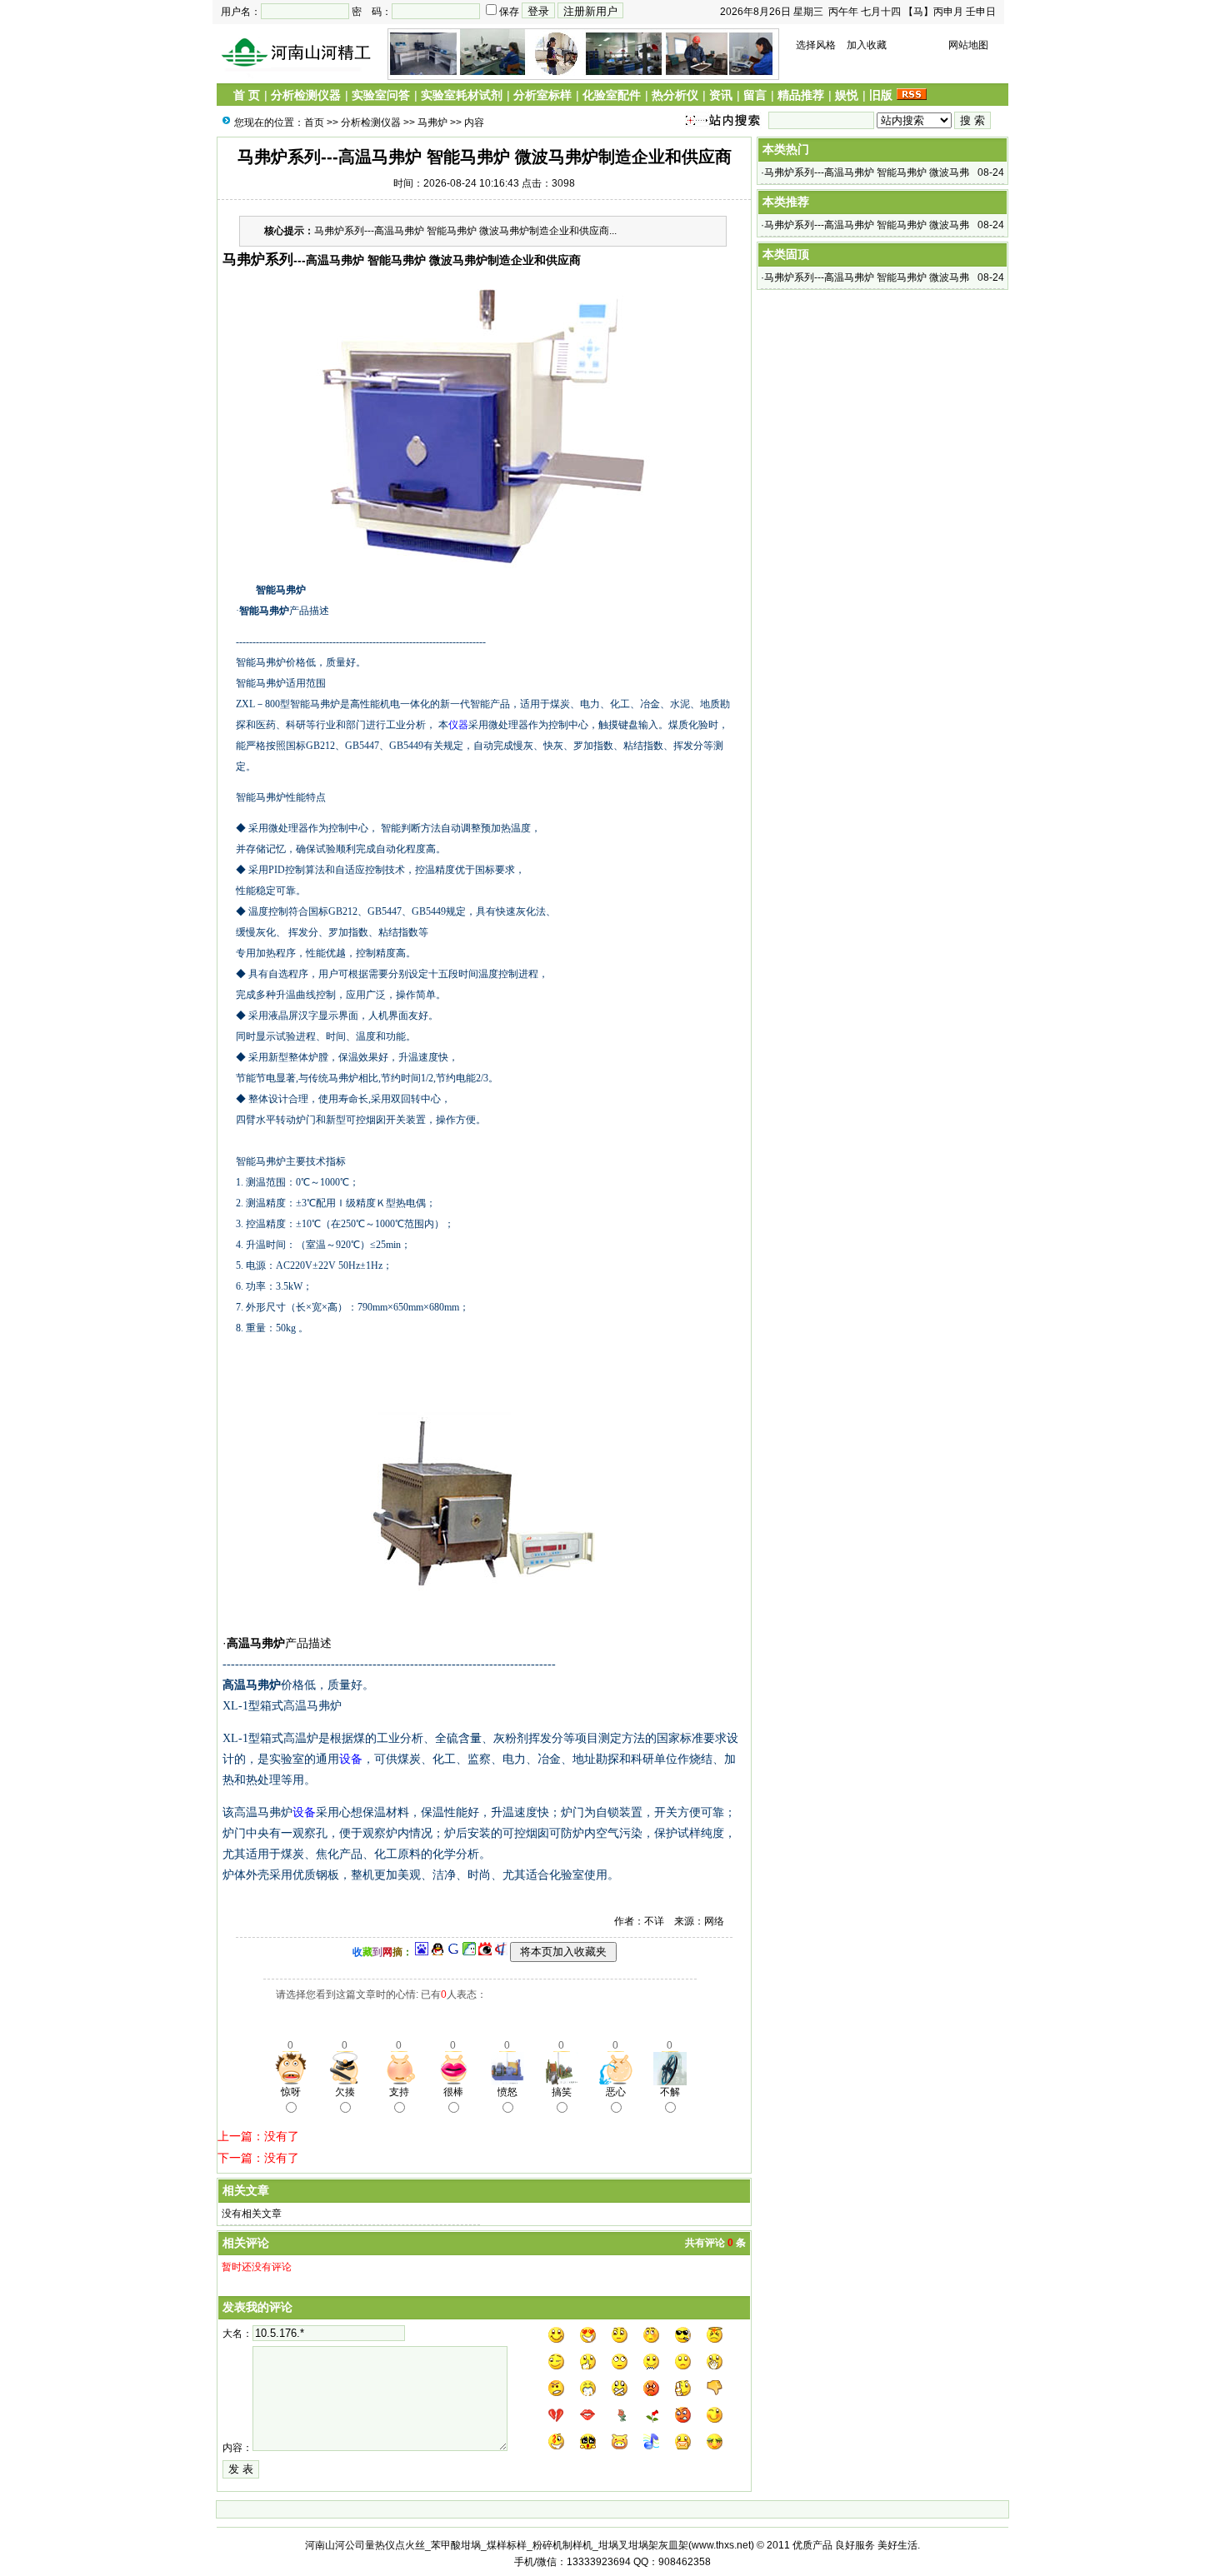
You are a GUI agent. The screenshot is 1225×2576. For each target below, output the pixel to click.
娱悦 (847, 95)
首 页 (247, 95)
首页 (314, 122)
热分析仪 (675, 95)
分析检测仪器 (306, 95)
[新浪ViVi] (485, 1952)
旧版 (881, 95)
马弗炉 (432, 122)
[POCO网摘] (469, 1952)
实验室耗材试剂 (462, 95)
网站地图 (968, 45)
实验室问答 (381, 95)
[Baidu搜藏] (422, 1952)
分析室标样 (542, 95)
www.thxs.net (721, 2545)
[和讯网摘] (501, 1952)
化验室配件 (612, 95)
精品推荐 (801, 95)
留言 (755, 95)
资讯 (721, 95)
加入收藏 (867, 45)
